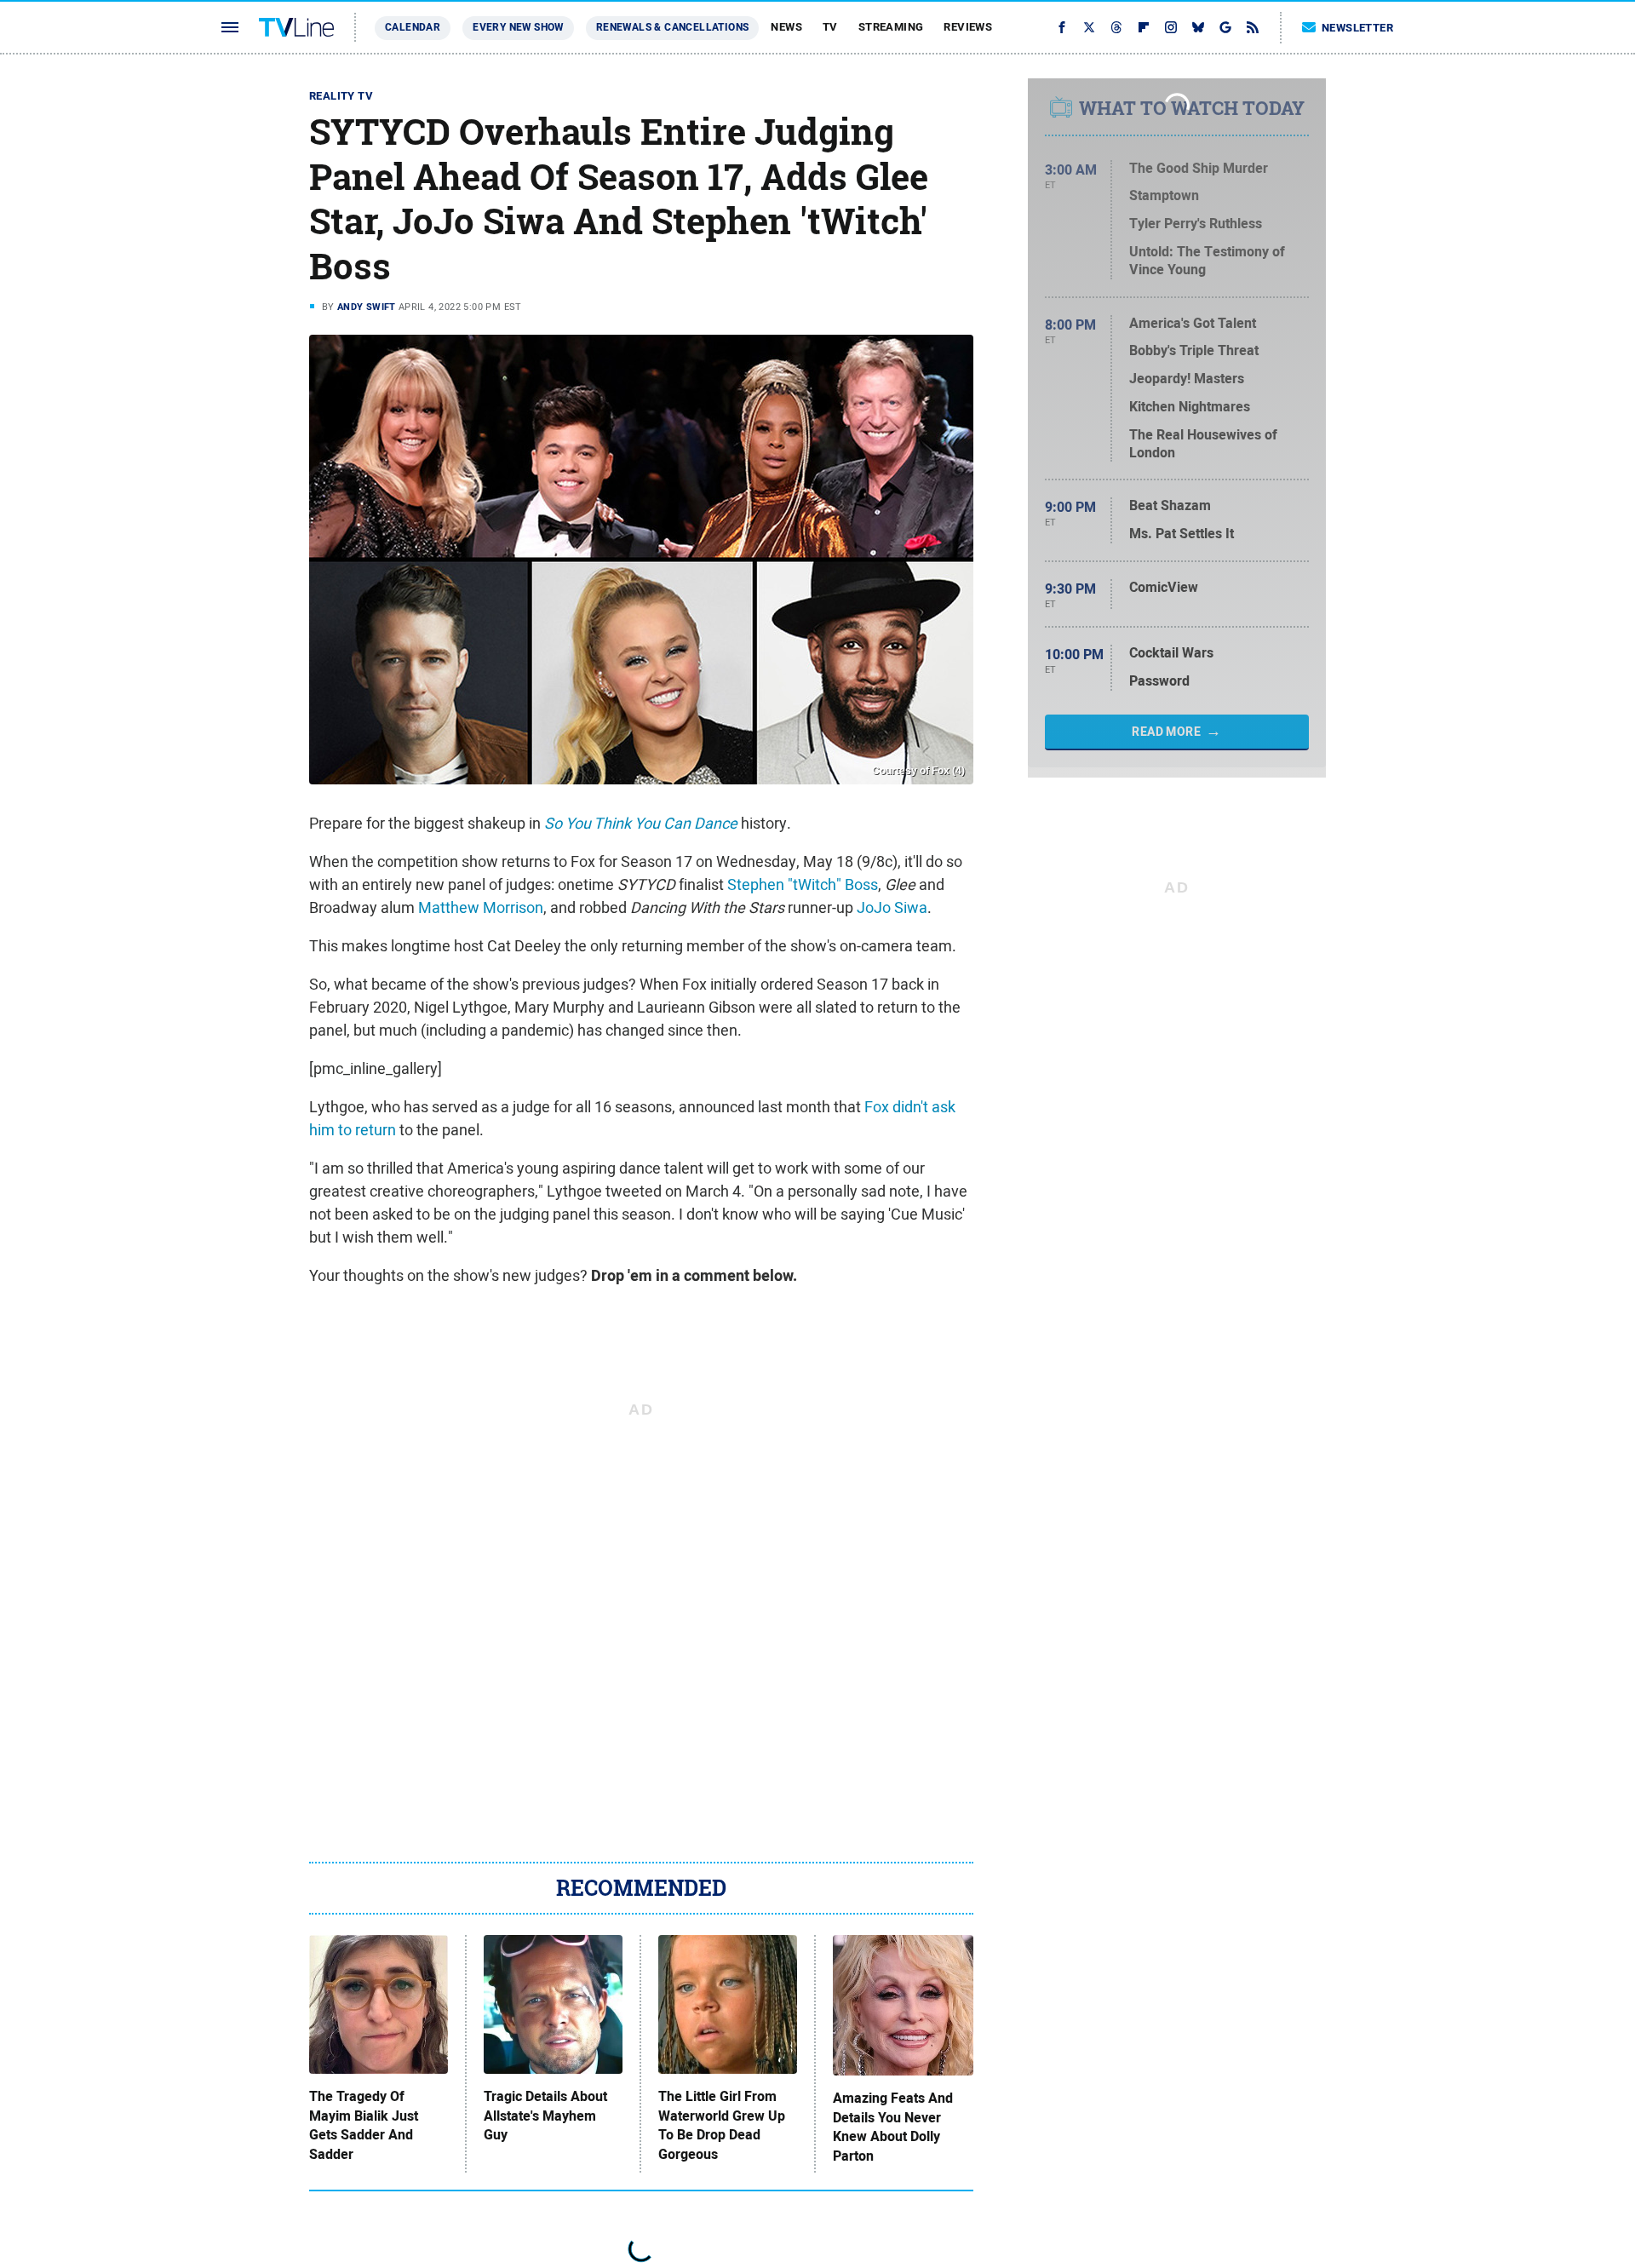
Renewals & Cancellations (673, 27)
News (786, 27)
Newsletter (1357, 28)
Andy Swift (367, 307)
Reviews (968, 27)
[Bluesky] (1198, 27)
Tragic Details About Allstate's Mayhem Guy (545, 2116)
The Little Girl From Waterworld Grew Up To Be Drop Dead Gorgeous (722, 2125)
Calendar (413, 27)
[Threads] (1116, 27)
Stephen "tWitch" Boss (803, 884)
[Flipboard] (1144, 27)
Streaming (891, 27)
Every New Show (518, 27)
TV (830, 27)
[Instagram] (1171, 27)
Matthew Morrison (481, 907)
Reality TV (341, 96)
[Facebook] (1062, 27)
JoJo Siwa (892, 907)
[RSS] (1253, 27)
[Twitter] (1089, 27)
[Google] (1225, 27)
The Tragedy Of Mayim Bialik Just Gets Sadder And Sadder (364, 2125)
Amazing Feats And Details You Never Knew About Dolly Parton (893, 2127)
